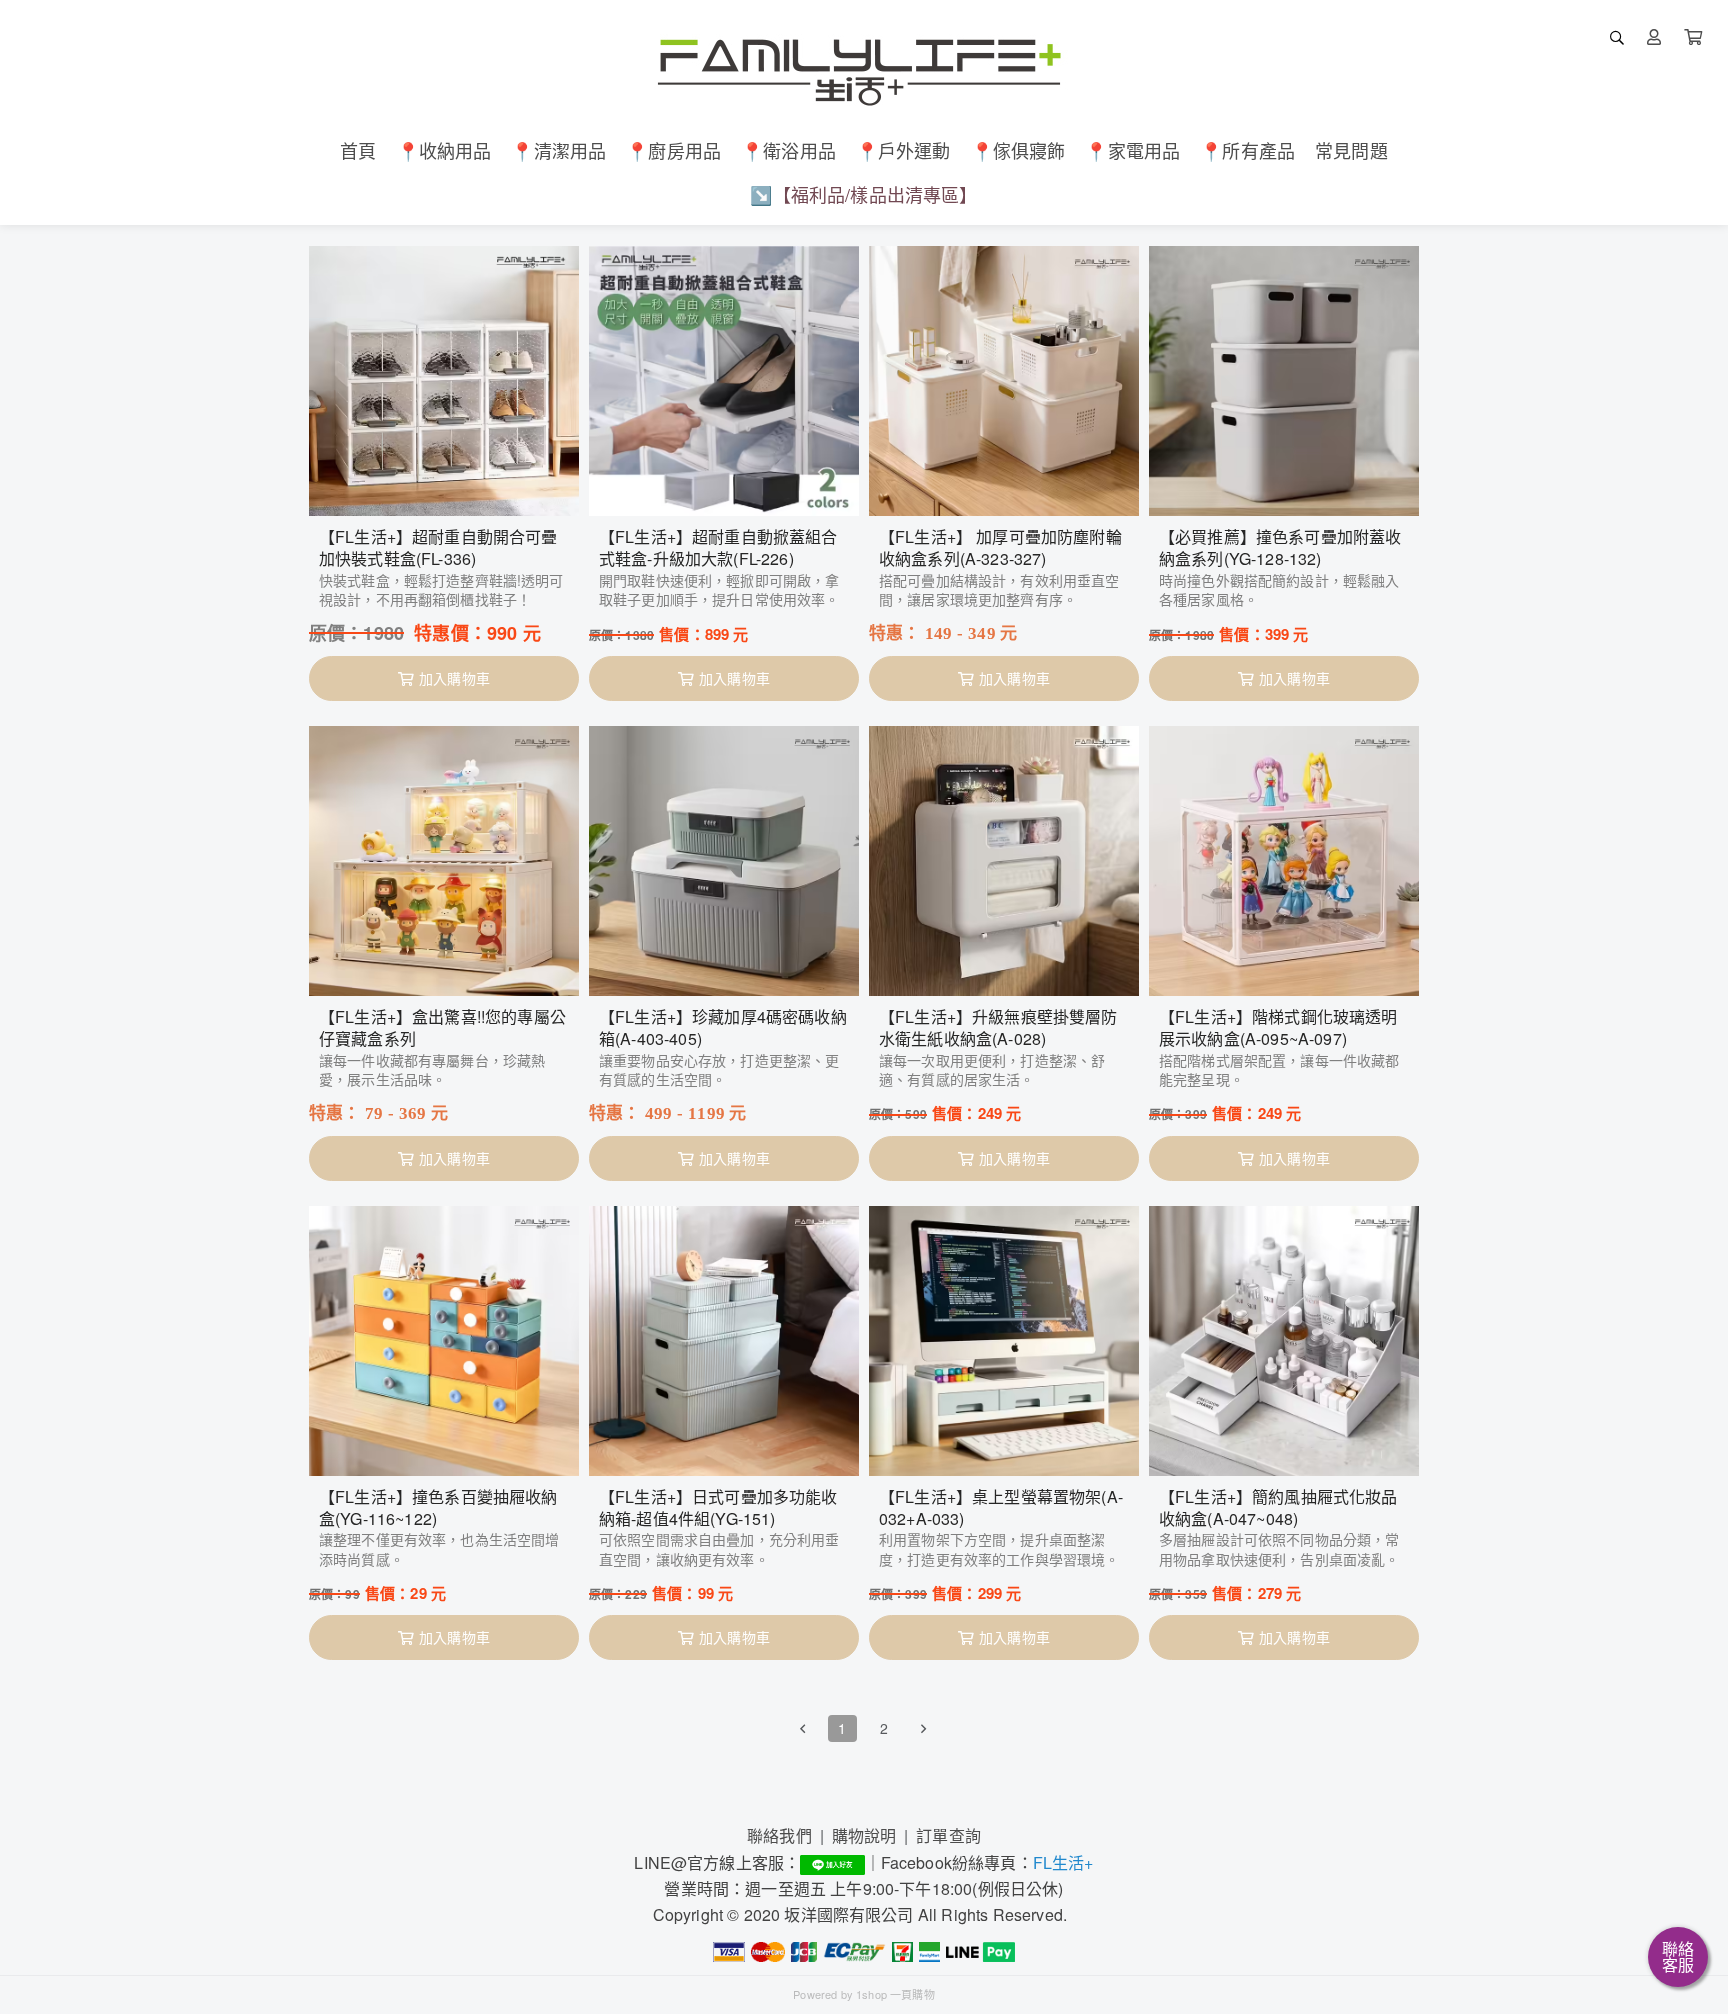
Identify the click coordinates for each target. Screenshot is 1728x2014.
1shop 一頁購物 (895, 1994)
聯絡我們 (779, 1835)
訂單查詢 (948, 1835)
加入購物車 (454, 678)
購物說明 (864, 1835)
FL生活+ (1063, 1862)
